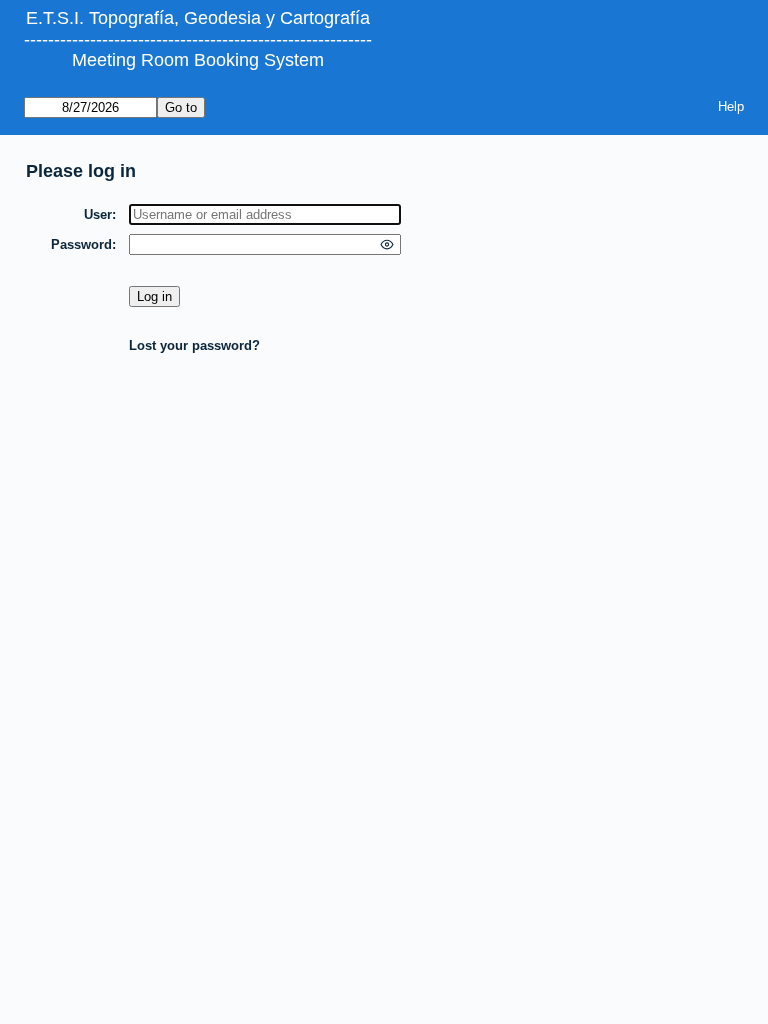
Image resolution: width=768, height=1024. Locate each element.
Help (731, 106)
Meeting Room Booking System (198, 60)
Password (81, 244)
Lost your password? (194, 345)
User (98, 214)
